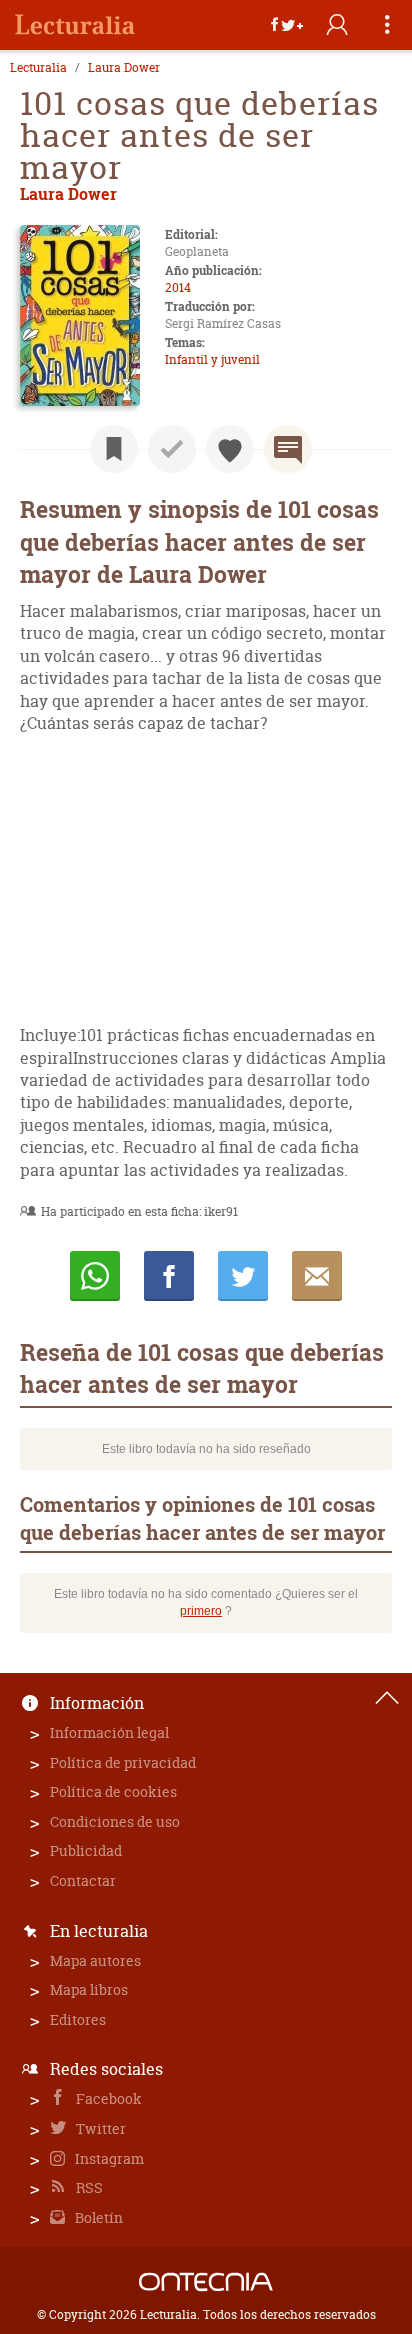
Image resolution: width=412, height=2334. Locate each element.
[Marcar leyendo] (114, 449)
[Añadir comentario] (288, 449)
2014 (178, 287)
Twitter (99, 2128)
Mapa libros (89, 1989)
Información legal (109, 1732)
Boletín (97, 2217)
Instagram (108, 2158)
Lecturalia (38, 68)
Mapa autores (95, 1960)
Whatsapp (95, 1276)
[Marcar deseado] (230, 449)
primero (201, 1611)
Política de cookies (113, 1791)
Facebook (107, 2098)
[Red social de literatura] (75, 25)
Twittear (243, 1276)
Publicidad (86, 1850)
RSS (88, 2187)
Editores (78, 2019)
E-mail (317, 1276)
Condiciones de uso (115, 1821)
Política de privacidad (123, 1762)
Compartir (169, 1276)
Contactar (83, 1880)
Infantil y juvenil (212, 359)
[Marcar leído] (172, 449)
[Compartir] (287, 25)
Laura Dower (124, 68)
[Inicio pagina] (387, 1698)
